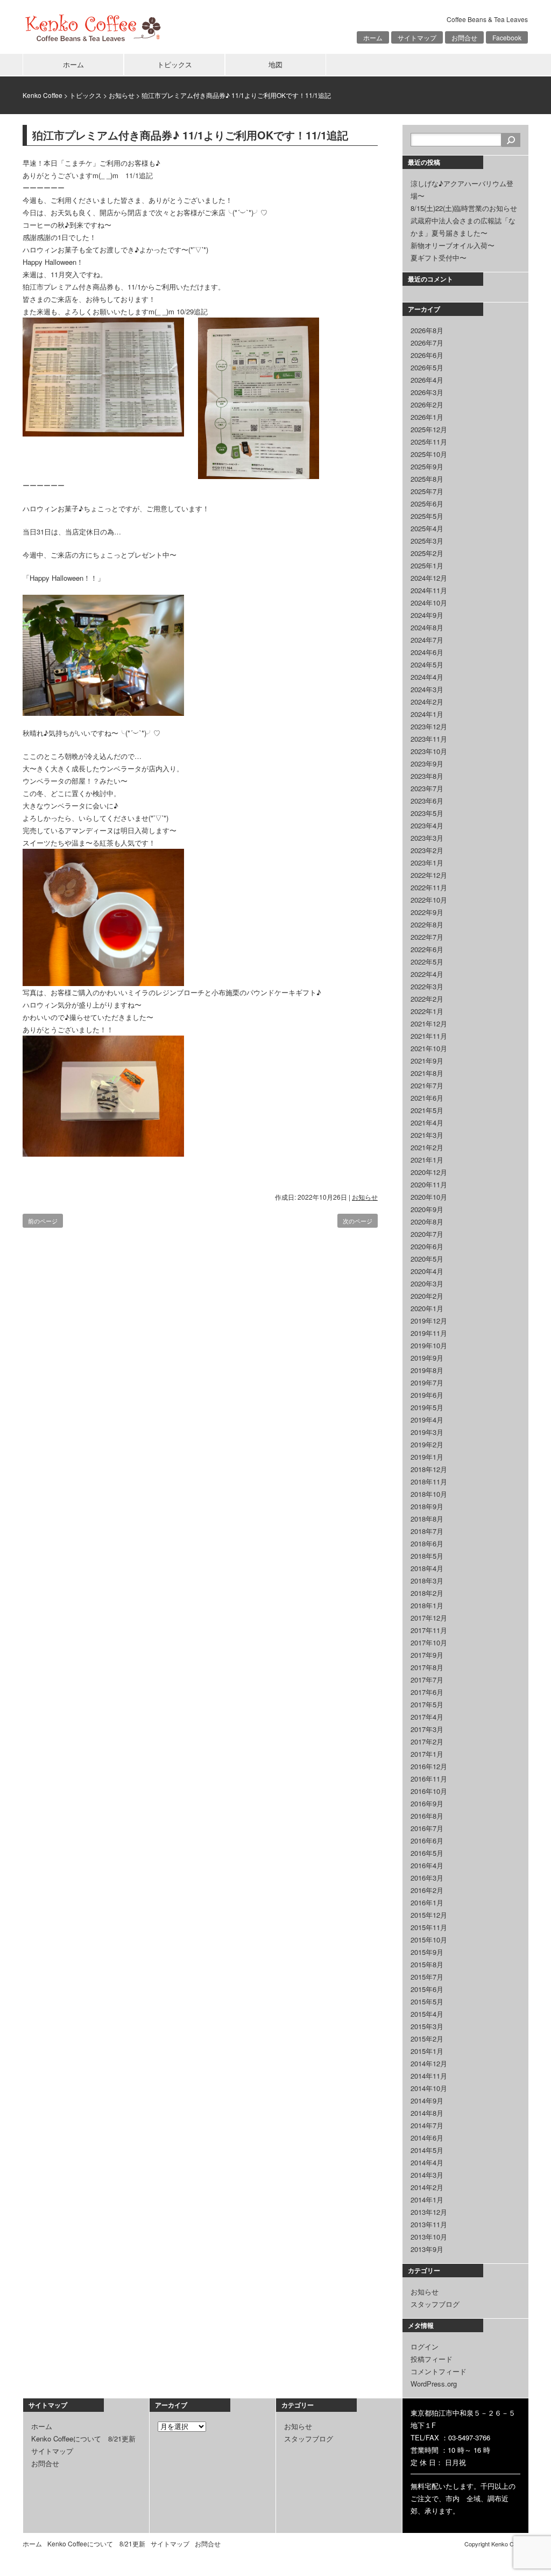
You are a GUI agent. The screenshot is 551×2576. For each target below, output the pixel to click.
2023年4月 (427, 825)
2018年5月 (427, 1556)
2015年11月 (429, 1927)
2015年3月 (427, 2026)
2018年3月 (427, 1581)
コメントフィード (439, 2371)
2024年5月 (427, 664)
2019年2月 (427, 1444)
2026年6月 (427, 355)
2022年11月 (429, 887)
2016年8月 (427, 1816)
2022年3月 (427, 986)
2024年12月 (429, 578)
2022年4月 (427, 974)
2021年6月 (427, 1098)
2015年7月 (427, 1977)
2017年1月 (427, 1754)
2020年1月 (427, 1308)
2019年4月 (427, 1420)
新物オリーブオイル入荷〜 (453, 245)
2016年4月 (427, 1865)
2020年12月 (429, 1172)
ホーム (373, 37)
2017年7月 (427, 1680)
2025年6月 (427, 504)
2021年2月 (427, 1147)
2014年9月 (427, 2100)
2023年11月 (429, 739)
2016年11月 (429, 1779)
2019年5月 (427, 1407)
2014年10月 (429, 2088)
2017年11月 (429, 1630)
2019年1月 (427, 1457)
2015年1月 (427, 2051)
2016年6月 (427, 1840)
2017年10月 (429, 1642)
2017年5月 (427, 1704)
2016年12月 (429, 1766)
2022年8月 (427, 924)
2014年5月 (427, 2150)
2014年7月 (427, 2125)
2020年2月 (427, 1296)
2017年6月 (427, 1692)
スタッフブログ (435, 2304)
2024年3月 (427, 689)
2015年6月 (427, 1989)
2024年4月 (427, 677)
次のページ (358, 1221)
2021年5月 (427, 1110)
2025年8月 (427, 479)
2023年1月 (427, 863)
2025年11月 (429, 442)
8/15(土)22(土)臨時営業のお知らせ (464, 208)
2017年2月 (427, 1741)
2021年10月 (429, 1048)
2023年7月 (427, 788)
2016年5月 (427, 1853)
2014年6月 (427, 2138)
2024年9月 (427, 615)
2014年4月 (427, 2162)
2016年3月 (427, 1878)
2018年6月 (427, 1543)
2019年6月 (427, 1395)
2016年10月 (429, 1791)
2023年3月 (427, 838)
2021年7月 (427, 1085)
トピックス (175, 64)
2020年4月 (427, 1271)
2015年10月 (429, 1940)
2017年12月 (429, 1618)
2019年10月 (429, 1345)
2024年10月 (429, 603)
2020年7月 (427, 1234)
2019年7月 (427, 1382)
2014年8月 (427, 2113)
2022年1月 (427, 1011)
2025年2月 (427, 553)
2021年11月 (429, 1036)
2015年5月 (427, 2001)
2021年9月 (427, 1061)
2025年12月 (429, 429)
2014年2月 (427, 2187)
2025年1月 (427, 565)
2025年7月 (427, 491)
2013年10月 (429, 2237)
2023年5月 (427, 813)
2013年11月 (429, 2224)
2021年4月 (427, 1122)
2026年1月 (427, 417)
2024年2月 (427, 702)
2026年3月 (427, 392)
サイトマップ (417, 37)
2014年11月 (429, 2076)
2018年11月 (429, 1481)
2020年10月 (429, 1197)
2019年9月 (427, 1358)
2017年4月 (427, 1717)
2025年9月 (427, 466)
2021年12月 (429, 1023)
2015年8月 (427, 1964)
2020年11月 (429, 1184)
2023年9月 (427, 763)
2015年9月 (427, 1952)
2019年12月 (429, 1321)
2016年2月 (427, 1890)
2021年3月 (427, 1135)
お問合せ (464, 37)
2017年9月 (427, 1655)
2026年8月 (427, 330)
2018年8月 (427, 1519)
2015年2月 (427, 2039)
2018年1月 (427, 1605)
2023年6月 (427, 801)
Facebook (507, 37)
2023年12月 (429, 726)
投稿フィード (432, 2359)
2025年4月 (427, 528)
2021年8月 (427, 1073)
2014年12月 (429, 2063)
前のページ (43, 1221)
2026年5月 (427, 367)
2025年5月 (427, 516)
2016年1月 (427, 1902)
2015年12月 (429, 1915)
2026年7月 (427, 343)
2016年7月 (427, 1828)
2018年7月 (427, 1531)
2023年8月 (427, 776)
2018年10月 (429, 1494)
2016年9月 (427, 1803)
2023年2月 (427, 850)
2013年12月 (429, 2212)
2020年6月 (427, 1246)
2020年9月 (427, 1209)
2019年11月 (429, 1333)
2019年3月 (427, 1432)
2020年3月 (427, 1283)
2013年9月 (427, 2249)
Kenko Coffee (43, 95)
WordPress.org (434, 2384)
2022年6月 (427, 949)
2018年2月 (427, 1593)
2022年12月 (429, 875)
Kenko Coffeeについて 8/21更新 (83, 2438)
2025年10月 (429, 454)
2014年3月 (427, 2175)
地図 (275, 64)
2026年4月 (427, 380)
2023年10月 (429, 751)
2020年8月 (427, 1222)
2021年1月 (427, 1160)
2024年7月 (427, 640)
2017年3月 (427, 1729)
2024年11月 (429, 590)
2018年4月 (427, 1568)
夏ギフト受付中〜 (439, 258)
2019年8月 (427, 1370)
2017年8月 (427, 1667)
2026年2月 (427, 404)
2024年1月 (427, 714)
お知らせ (122, 95)
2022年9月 (427, 912)
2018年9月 (427, 1506)
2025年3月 (427, 541)
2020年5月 (427, 1259)
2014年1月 (427, 2200)
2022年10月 (429, 900)
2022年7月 (427, 937)
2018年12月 (429, 1469)
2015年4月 (427, 2014)
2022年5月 (427, 962)
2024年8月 (427, 627)
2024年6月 (427, 652)
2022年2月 (427, 999)
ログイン (425, 2346)
